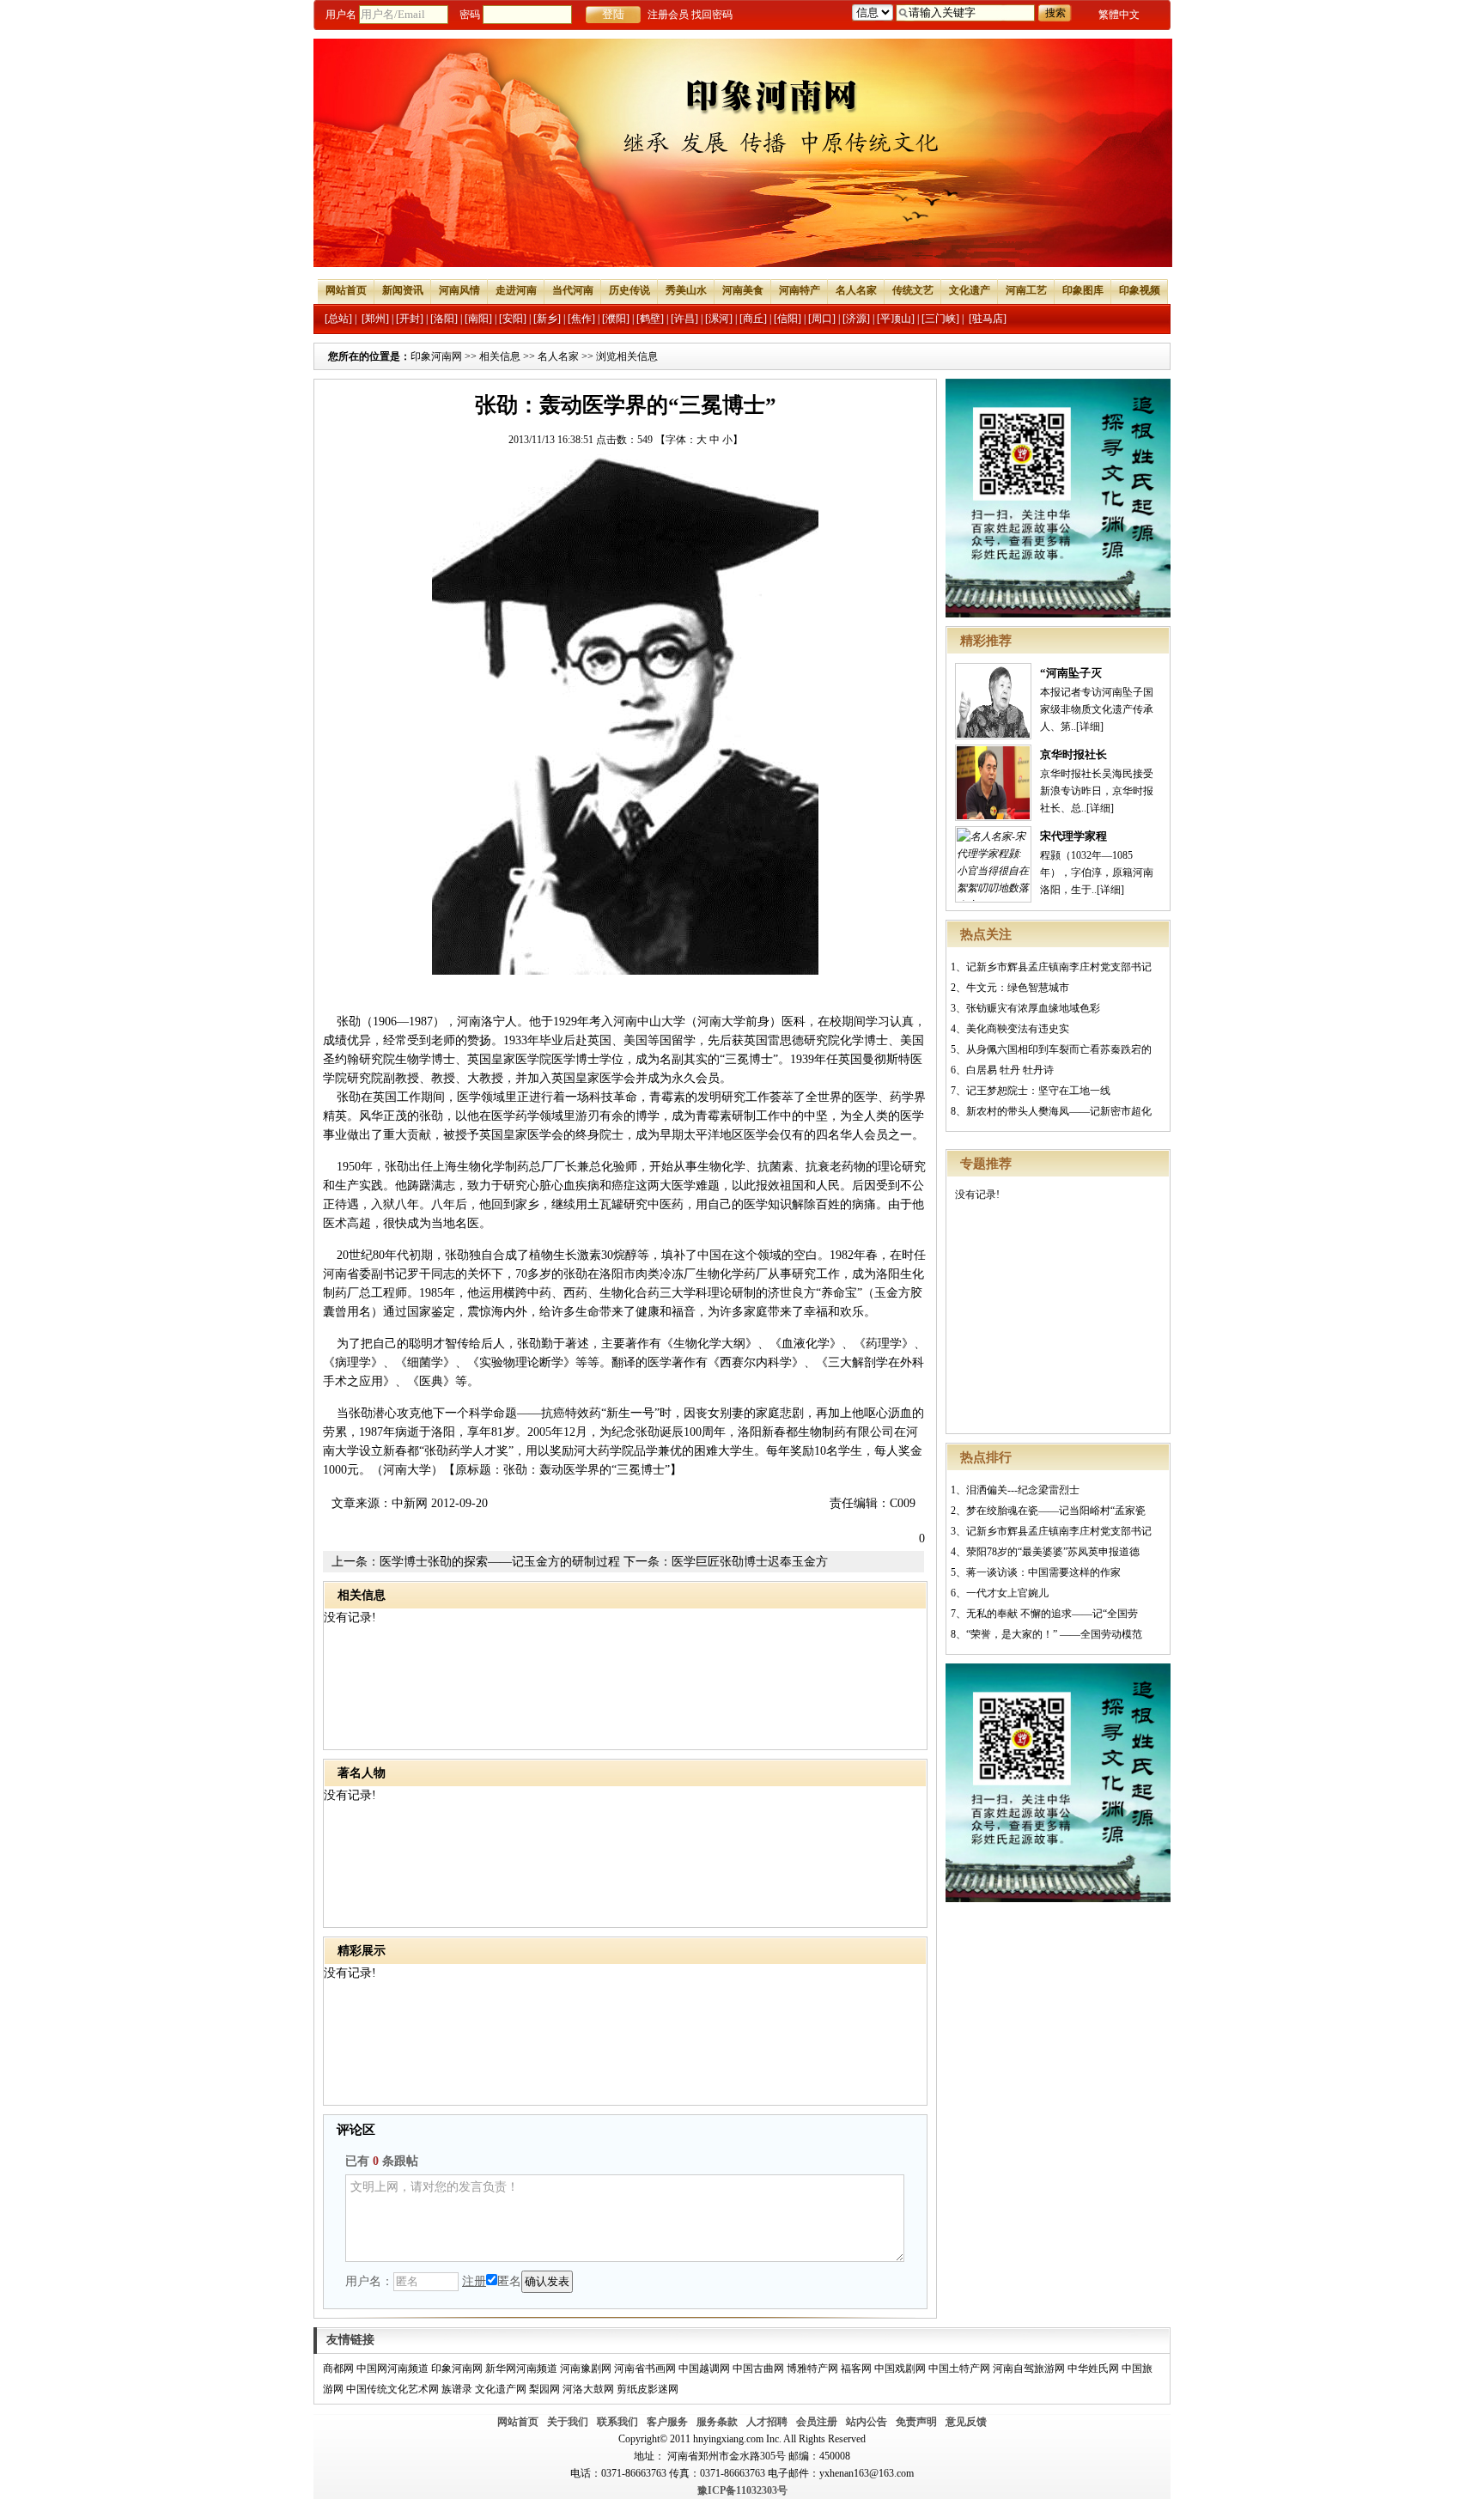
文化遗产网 (501, 2389)
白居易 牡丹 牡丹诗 (1010, 1070)
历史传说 (629, 290)
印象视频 (1140, 290)
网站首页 (346, 290)
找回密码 (712, 15)
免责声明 (916, 2422)
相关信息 (500, 356)
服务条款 (717, 2422)
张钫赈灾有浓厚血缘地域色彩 (1033, 1008)
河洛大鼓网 (588, 2389)
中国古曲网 (758, 2368)
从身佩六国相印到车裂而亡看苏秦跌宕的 (1059, 1049)
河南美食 (743, 290)
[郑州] (375, 319)
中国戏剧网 (900, 2368)
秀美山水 (686, 290)
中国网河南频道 (392, 2368)
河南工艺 (1026, 290)
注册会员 (668, 15)
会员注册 (817, 2422)
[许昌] (684, 319)
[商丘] (753, 319)
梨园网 (544, 2389)
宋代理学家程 (1073, 836)
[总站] (338, 319)
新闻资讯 (403, 290)
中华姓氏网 (1093, 2368)
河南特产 (800, 290)
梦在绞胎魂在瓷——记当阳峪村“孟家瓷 (1056, 1511)
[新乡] (547, 319)
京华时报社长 (1073, 754)
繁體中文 (1119, 15)
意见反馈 (966, 2422)
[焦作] (581, 319)
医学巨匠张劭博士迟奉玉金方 (750, 1562)
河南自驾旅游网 (1029, 2368)
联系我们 (617, 2422)
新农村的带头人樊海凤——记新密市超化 (1059, 1111)
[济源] (856, 319)
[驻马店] (988, 319)
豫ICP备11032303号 (742, 2490)
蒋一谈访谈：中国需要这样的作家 (1043, 1572)
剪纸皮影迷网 (648, 2389)
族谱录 (457, 2389)
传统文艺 (913, 290)
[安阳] (513, 319)
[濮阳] (616, 319)
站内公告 (867, 2422)
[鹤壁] (650, 319)
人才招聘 (767, 2422)
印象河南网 (436, 356)
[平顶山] (896, 319)
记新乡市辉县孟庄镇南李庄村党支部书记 (1059, 967)
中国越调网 (704, 2368)
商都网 (338, 2368)
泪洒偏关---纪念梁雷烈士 (1023, 1490)
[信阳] (788, 319)
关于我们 (568, 2422)
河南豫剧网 (586, 2368)
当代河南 (573, 290)
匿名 (509, 2281)
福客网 (856, 2368)
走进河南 (516, 290)
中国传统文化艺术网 (392, 2389)
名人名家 (856, 290)
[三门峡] (940, 319)
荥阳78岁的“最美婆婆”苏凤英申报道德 (1053, 1552)
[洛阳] (444, 319)
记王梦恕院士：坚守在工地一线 (1038, 1091)
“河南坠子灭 (1071, 673)
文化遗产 (970, 290)
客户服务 (667, 2422)
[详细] (1090, 727)
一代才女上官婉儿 (1007, 1593)
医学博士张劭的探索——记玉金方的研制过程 (500, 1562)
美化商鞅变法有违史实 (1018, 1029)
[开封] (410, 319)
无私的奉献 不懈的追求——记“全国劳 (1052, 1614)
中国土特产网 (959, 2368)
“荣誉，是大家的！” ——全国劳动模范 (1054, 1634)
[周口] (822, 319)
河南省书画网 (645, 2368)
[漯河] (719, 319)
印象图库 (1083, 290)
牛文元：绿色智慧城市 (1018, 988)
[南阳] (478, 319)
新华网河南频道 (521, 2368)
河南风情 (459, 290)
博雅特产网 (812, 2368)
